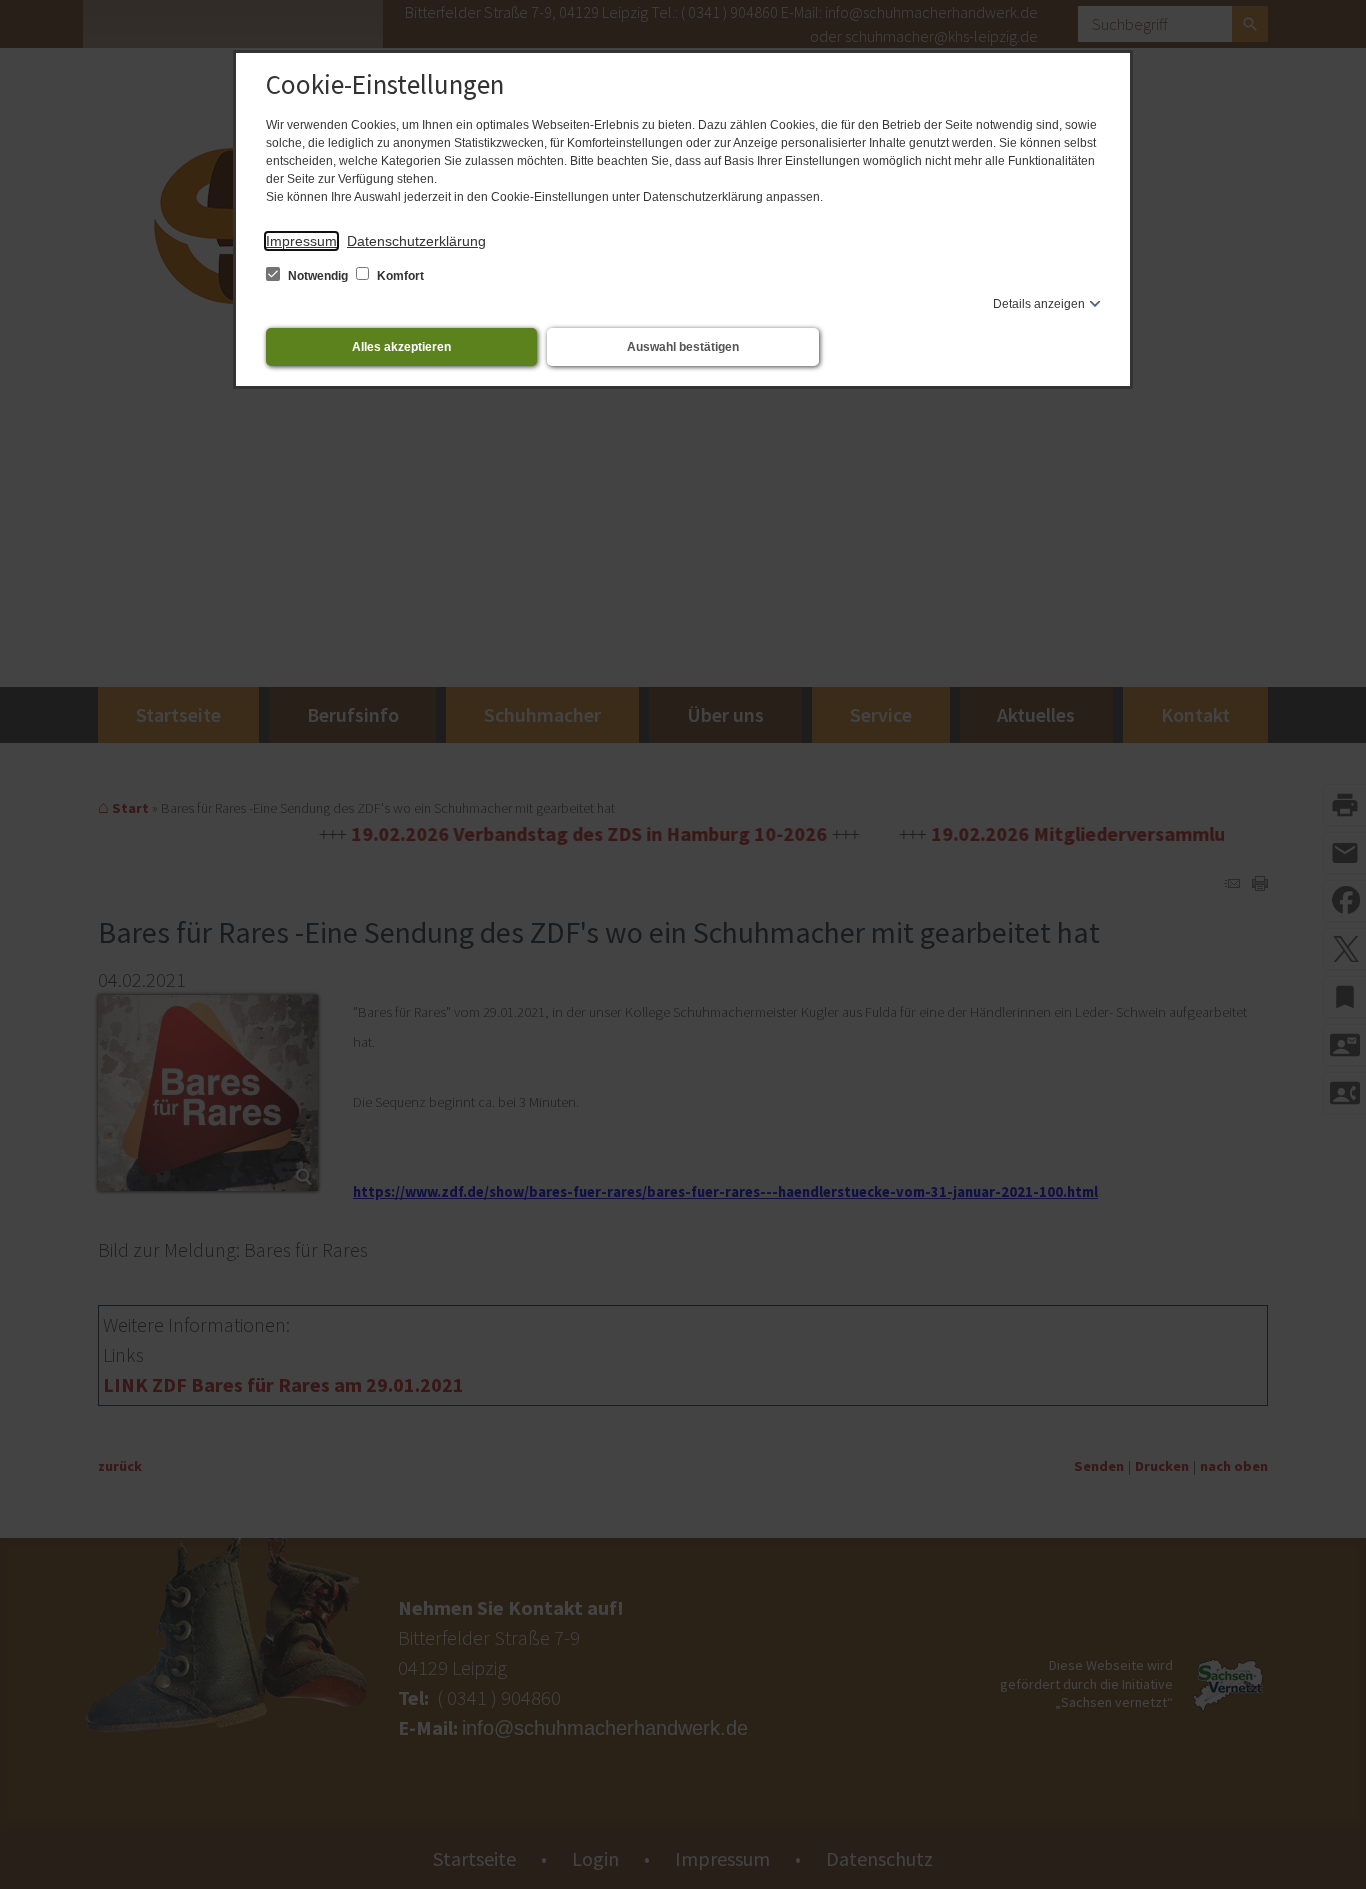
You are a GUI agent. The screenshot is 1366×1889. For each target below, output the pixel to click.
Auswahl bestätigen (683, 347)
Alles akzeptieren (401, 347)
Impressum (301, 241)
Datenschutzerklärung (416, 241)
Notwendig (318, 276)
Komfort (399, 276)
